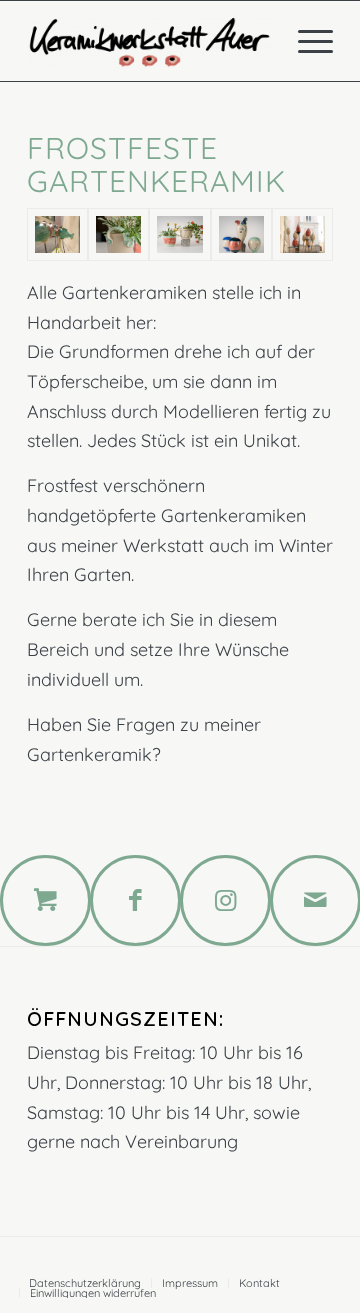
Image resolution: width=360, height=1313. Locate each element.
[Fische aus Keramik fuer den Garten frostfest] (57, 234)
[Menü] (305, 41)
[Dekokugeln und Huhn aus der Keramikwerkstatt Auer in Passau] (241, 234)
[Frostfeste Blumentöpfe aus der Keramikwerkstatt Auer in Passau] (118, 234)
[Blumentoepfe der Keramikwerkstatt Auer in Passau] (179, 234)
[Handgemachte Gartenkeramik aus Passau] (302, 234)
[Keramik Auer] (149, 41)
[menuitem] (305, 41)
